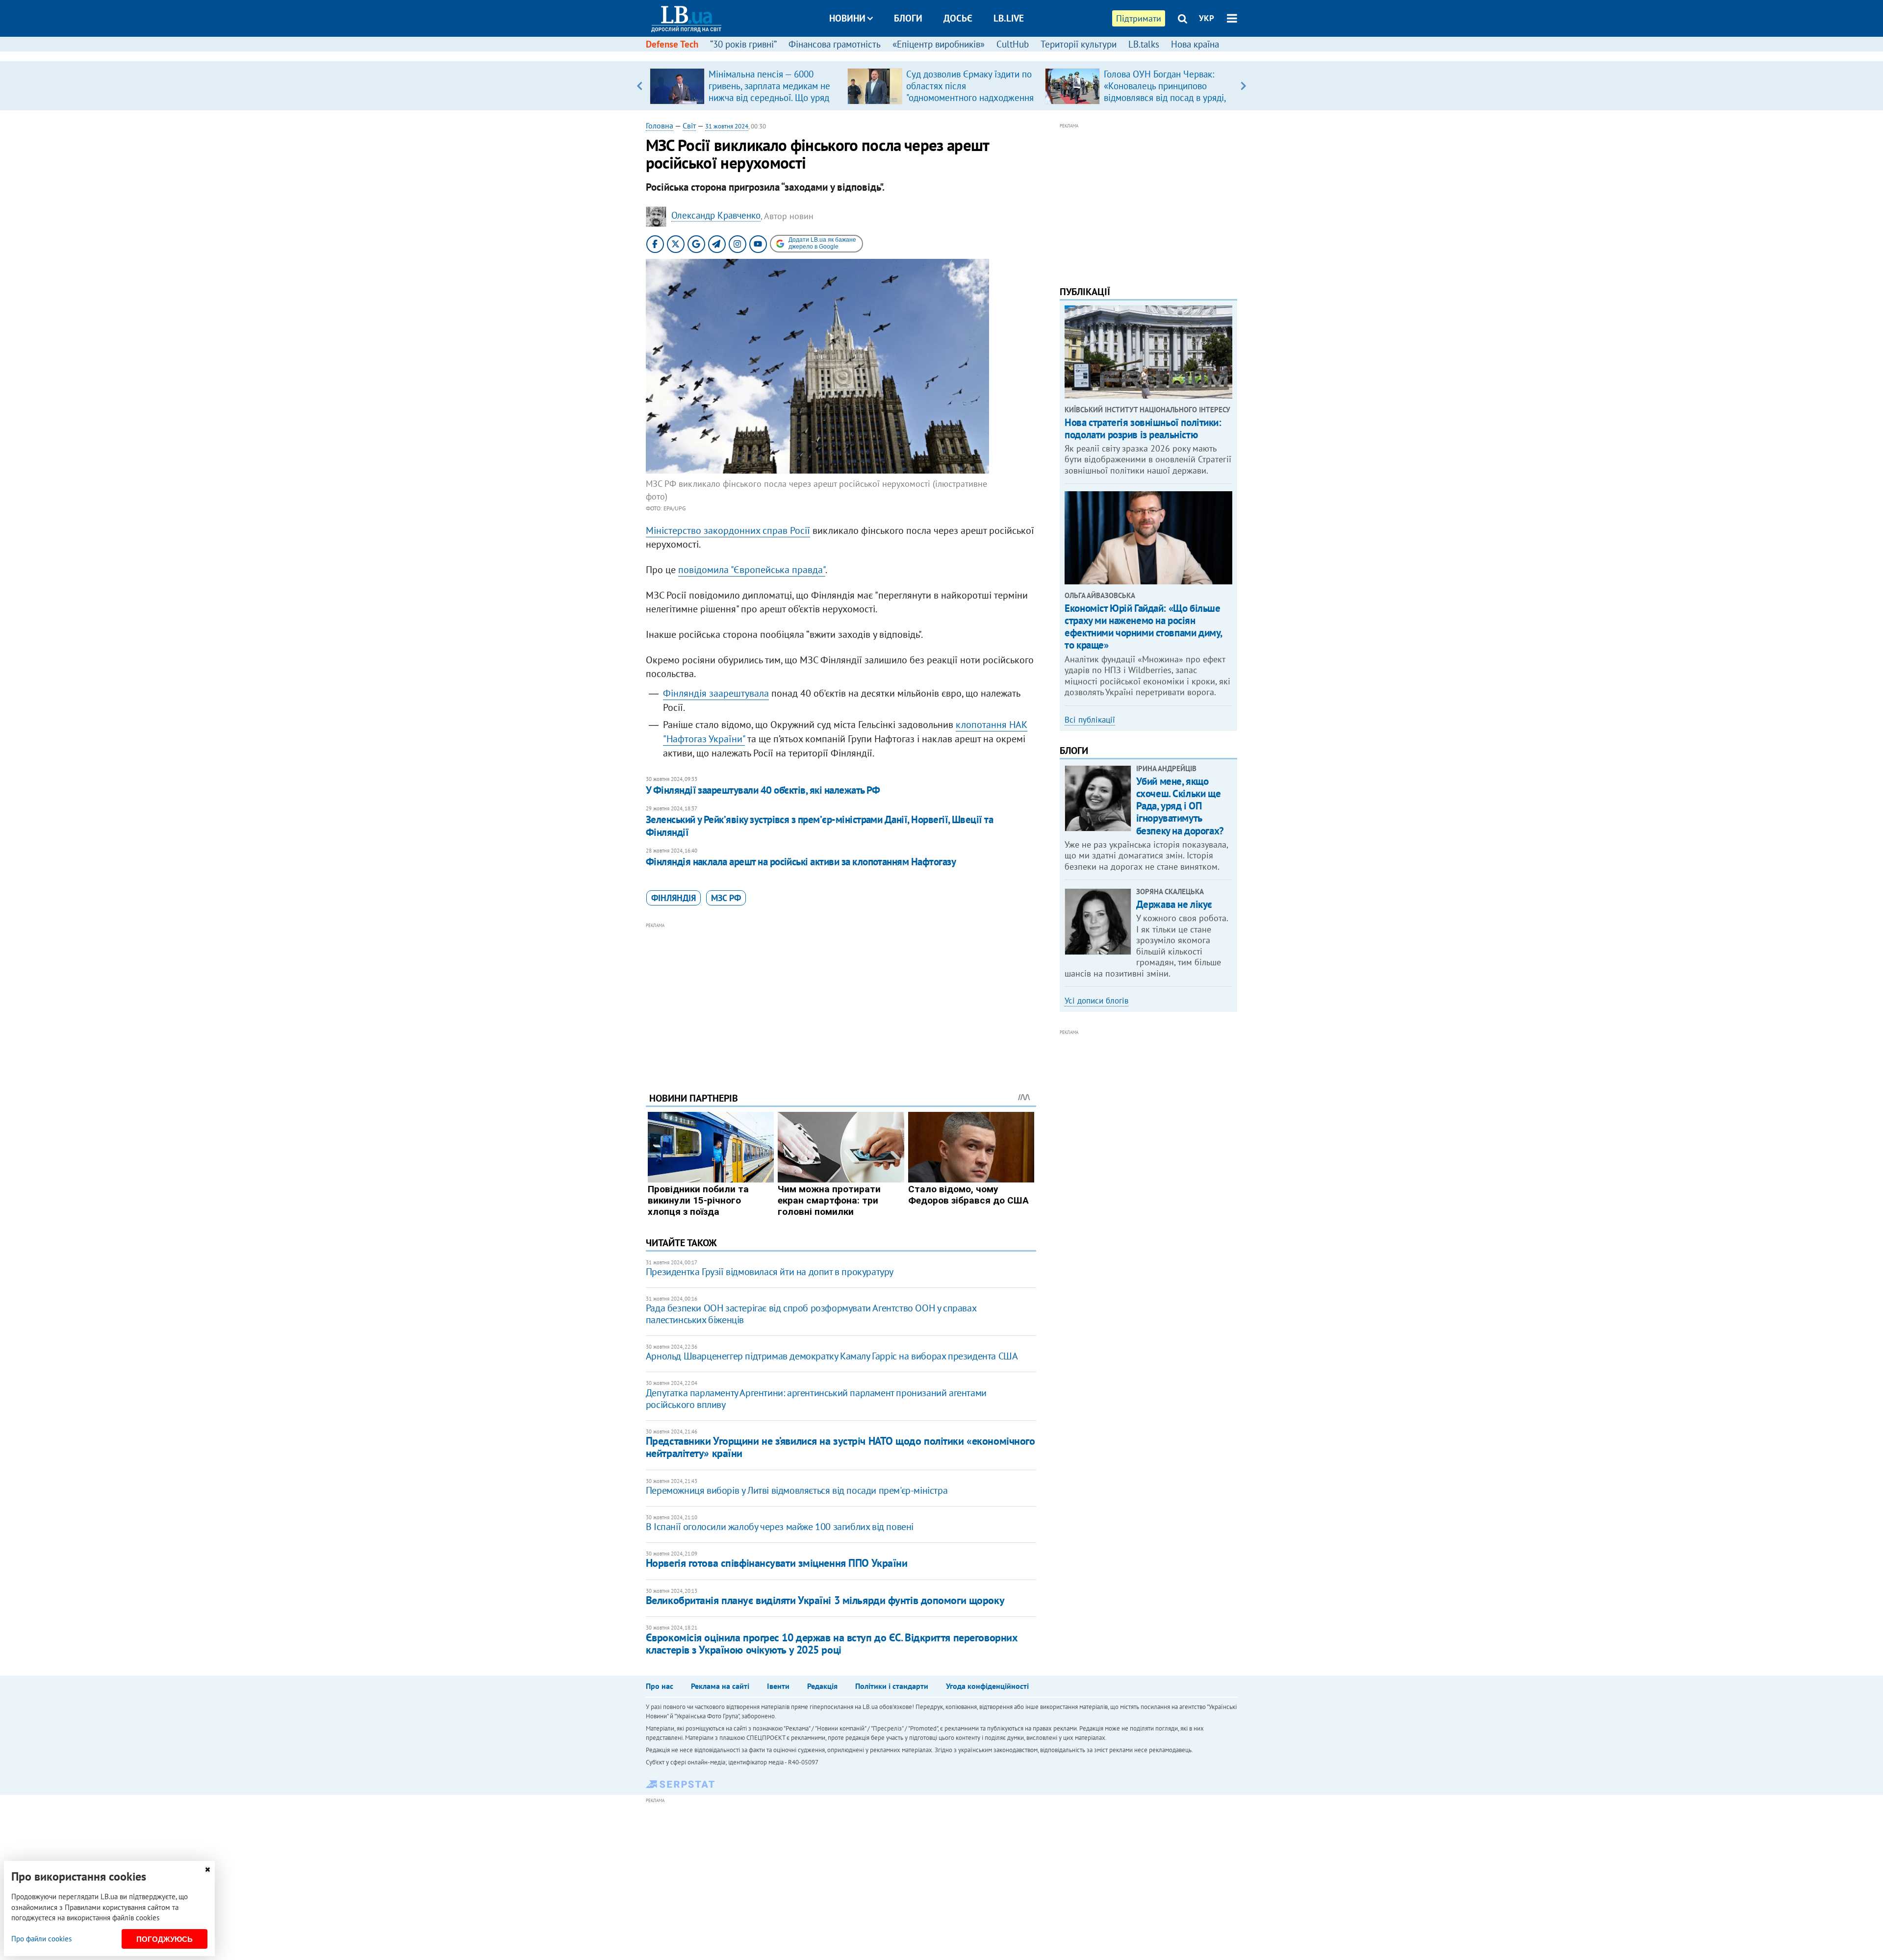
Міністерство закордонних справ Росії (728, 530)
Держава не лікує (1174, 904)
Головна (660, 126)
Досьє (958, 18)
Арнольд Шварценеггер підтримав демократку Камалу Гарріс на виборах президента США (832, 1356)
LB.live (1009, 18)
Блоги (908, 18)
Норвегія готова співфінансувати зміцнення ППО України (777, 1563)
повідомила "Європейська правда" (752, 570)
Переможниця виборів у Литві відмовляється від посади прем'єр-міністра (797, 1490)
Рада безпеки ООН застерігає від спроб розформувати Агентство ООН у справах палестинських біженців (811, 1314)
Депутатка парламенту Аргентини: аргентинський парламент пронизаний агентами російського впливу (816, 1399)
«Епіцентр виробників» (939, 44)
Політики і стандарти (892, 1686)
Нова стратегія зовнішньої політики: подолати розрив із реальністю (1143, 428)
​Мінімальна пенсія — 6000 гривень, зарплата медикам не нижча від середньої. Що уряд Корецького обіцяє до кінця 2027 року (769, 98)
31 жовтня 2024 (727, 126)
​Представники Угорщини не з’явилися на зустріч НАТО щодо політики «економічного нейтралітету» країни (840, 1447)
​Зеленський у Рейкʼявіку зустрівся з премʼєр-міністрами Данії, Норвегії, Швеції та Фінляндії (819, 826)
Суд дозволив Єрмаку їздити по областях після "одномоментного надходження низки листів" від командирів (970, 92)
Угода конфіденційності (987, 1686)
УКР (1207, 18)
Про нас (660, 1686)
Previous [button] (640, 86)
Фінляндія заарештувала (716, 693)
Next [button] (1243, 86)
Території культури (1079, 44)
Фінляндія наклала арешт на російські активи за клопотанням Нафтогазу (801, 862)
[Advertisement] (841, 1000)
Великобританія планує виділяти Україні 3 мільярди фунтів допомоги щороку (825, 1600)
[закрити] (207, 1870)
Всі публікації (1090, 720)
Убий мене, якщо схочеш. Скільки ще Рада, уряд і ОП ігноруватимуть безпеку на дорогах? (1180, 806)
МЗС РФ (726, 898)
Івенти (778, 1686)
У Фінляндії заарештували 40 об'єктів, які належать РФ (763, 790)
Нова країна (1195, 44)
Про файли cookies (41, 1939)
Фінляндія (674, 898)
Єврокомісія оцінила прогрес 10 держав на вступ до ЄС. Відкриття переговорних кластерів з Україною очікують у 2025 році (832, 1644)
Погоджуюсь (165, 1939)
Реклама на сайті (720, 1686)
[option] (745, 86)
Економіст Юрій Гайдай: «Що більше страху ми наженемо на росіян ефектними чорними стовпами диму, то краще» (1143, 627)
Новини (847, 18)
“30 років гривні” (743, 44)
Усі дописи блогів (1096, 1001)
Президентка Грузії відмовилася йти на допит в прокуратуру (770, 1272)
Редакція (822, 1686)
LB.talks (1144, 44)
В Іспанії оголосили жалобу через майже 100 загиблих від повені (780, 1527)
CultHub (1013, 44)
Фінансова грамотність (835, 44)
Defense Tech (672, 44)
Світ (689, 126)
